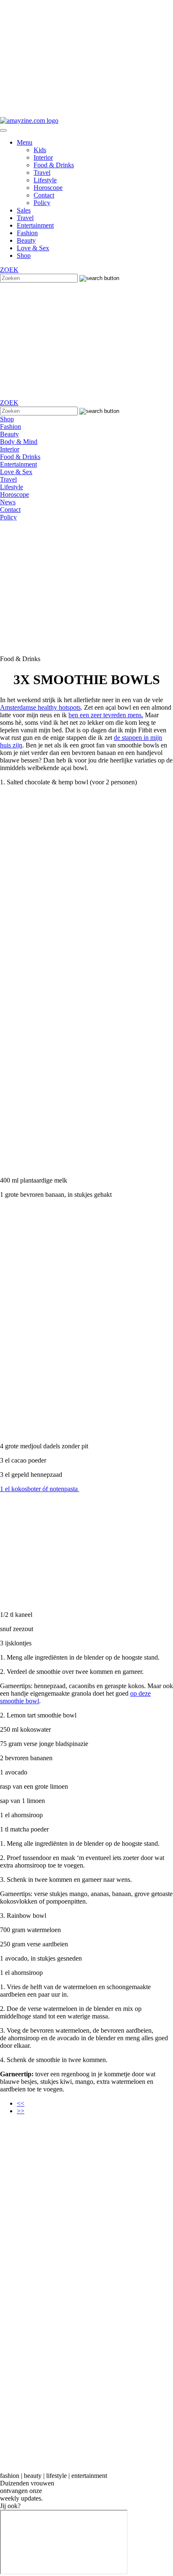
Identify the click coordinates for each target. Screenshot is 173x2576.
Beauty (26, 240)
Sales (24, 210)
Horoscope (48, 188)
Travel (42, 173)
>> (21, 2111)
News (8, 502)
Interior (43, 157)
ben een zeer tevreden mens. (106, 715)
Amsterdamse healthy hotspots (40, 707)
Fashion (27, 233)
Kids (40, 150)
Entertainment (35, 225)
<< (21, 2103)
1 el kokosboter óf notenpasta (40, 1489)
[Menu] (3, 130)
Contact (44, 195)
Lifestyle (45, 180)
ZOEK (9, 270)
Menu (25, 142)
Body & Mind (19, 442)
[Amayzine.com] (29, 121)
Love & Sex (33, 248)
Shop (24, 256)
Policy (42, 203)
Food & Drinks (54, 165)
